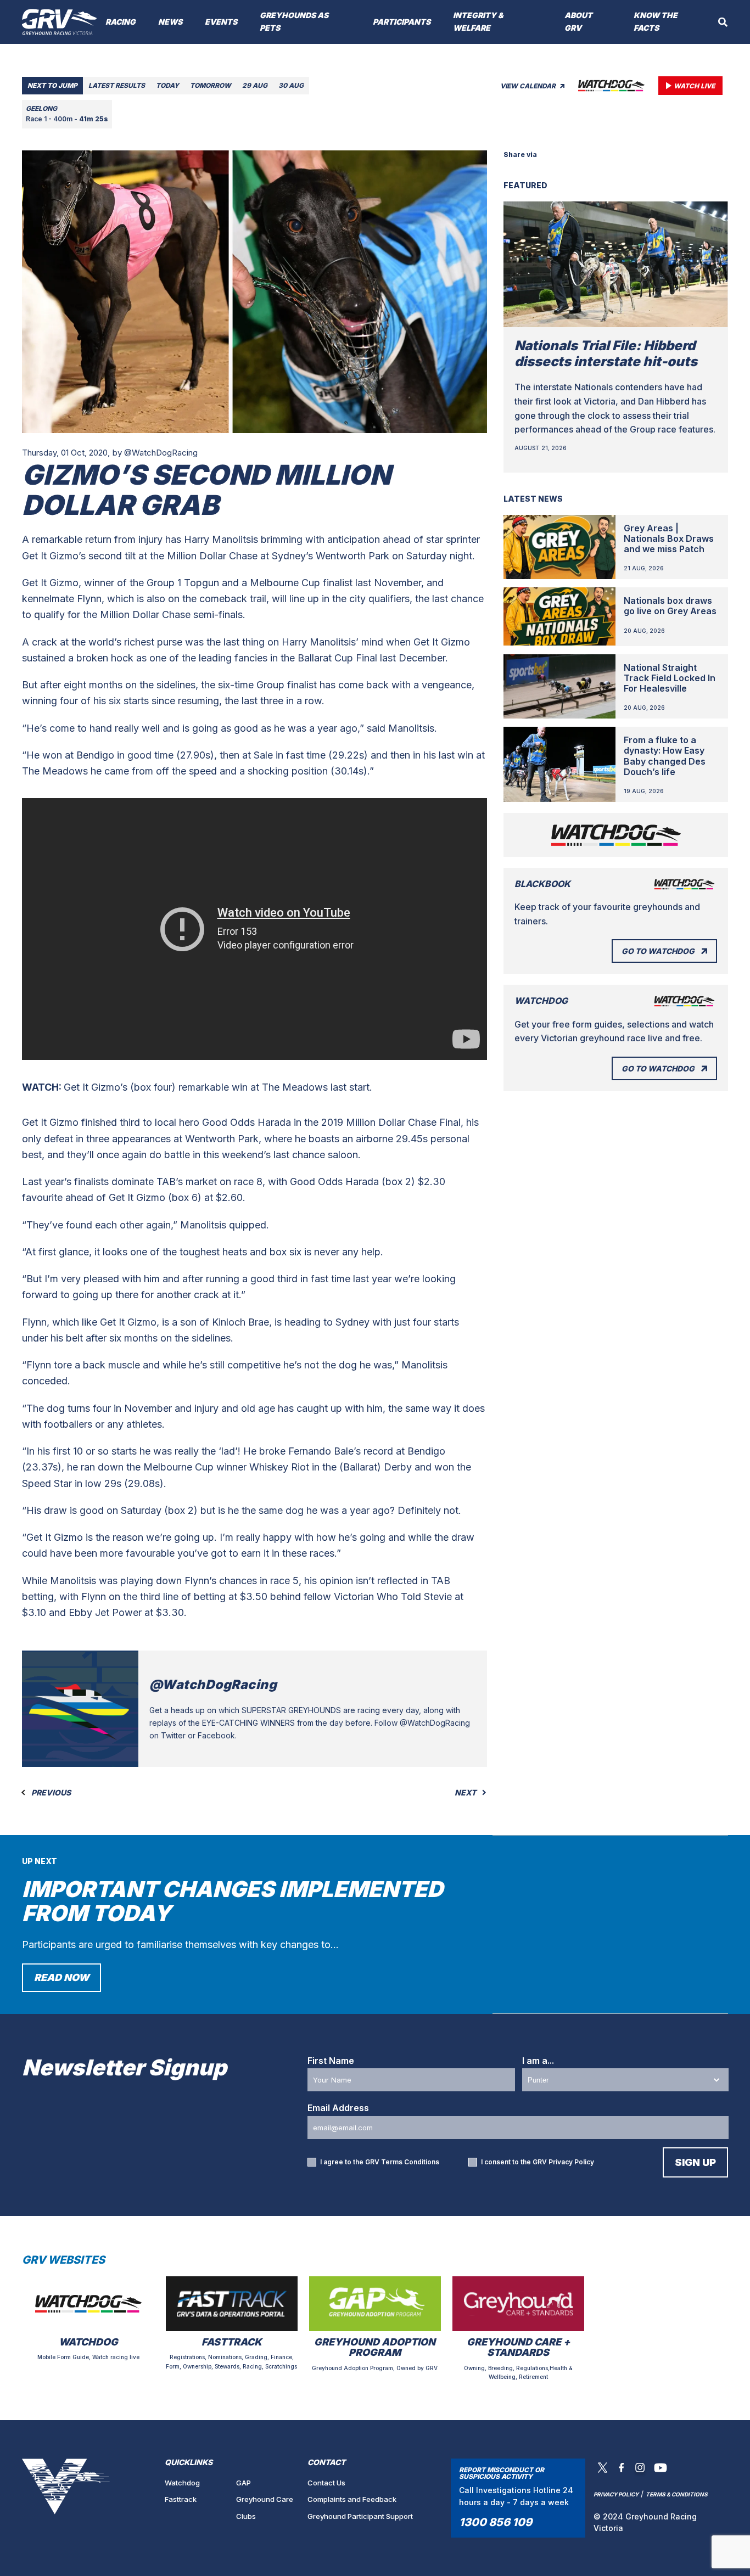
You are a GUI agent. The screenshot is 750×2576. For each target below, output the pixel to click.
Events (221, 22)
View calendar (529, 86)
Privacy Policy (571, 2162)
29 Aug (255, 85)
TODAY (167, 85)
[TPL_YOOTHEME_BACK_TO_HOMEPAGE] (60, 22)
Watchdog (182, 2483)
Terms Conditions (410, 2162)
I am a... (538, 2061)
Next (466, 1793)
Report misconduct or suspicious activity (502, 2473)
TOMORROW (211, 85)
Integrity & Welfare (478, 21)
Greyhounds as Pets (294, 21)
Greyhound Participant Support (360, 2516)
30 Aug (291, 85)
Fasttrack (181, 2499)
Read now (61, 1977)
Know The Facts (656, 21)
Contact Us (326, 2483)
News (170, 22)
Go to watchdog (658, 951)
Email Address (338, 2108)
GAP (244, 2483)
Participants (402, 22)
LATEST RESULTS (117, 85)
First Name (331, 2061)
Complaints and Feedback (352, 2499)
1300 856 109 (496, 2522)
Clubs (246, 2516)
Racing (121, 22)
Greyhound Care (265, 2499)
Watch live (694, 86)
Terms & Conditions (677, 2494)
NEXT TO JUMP (52, 85)
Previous (50, 1793)
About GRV (578, 21)
